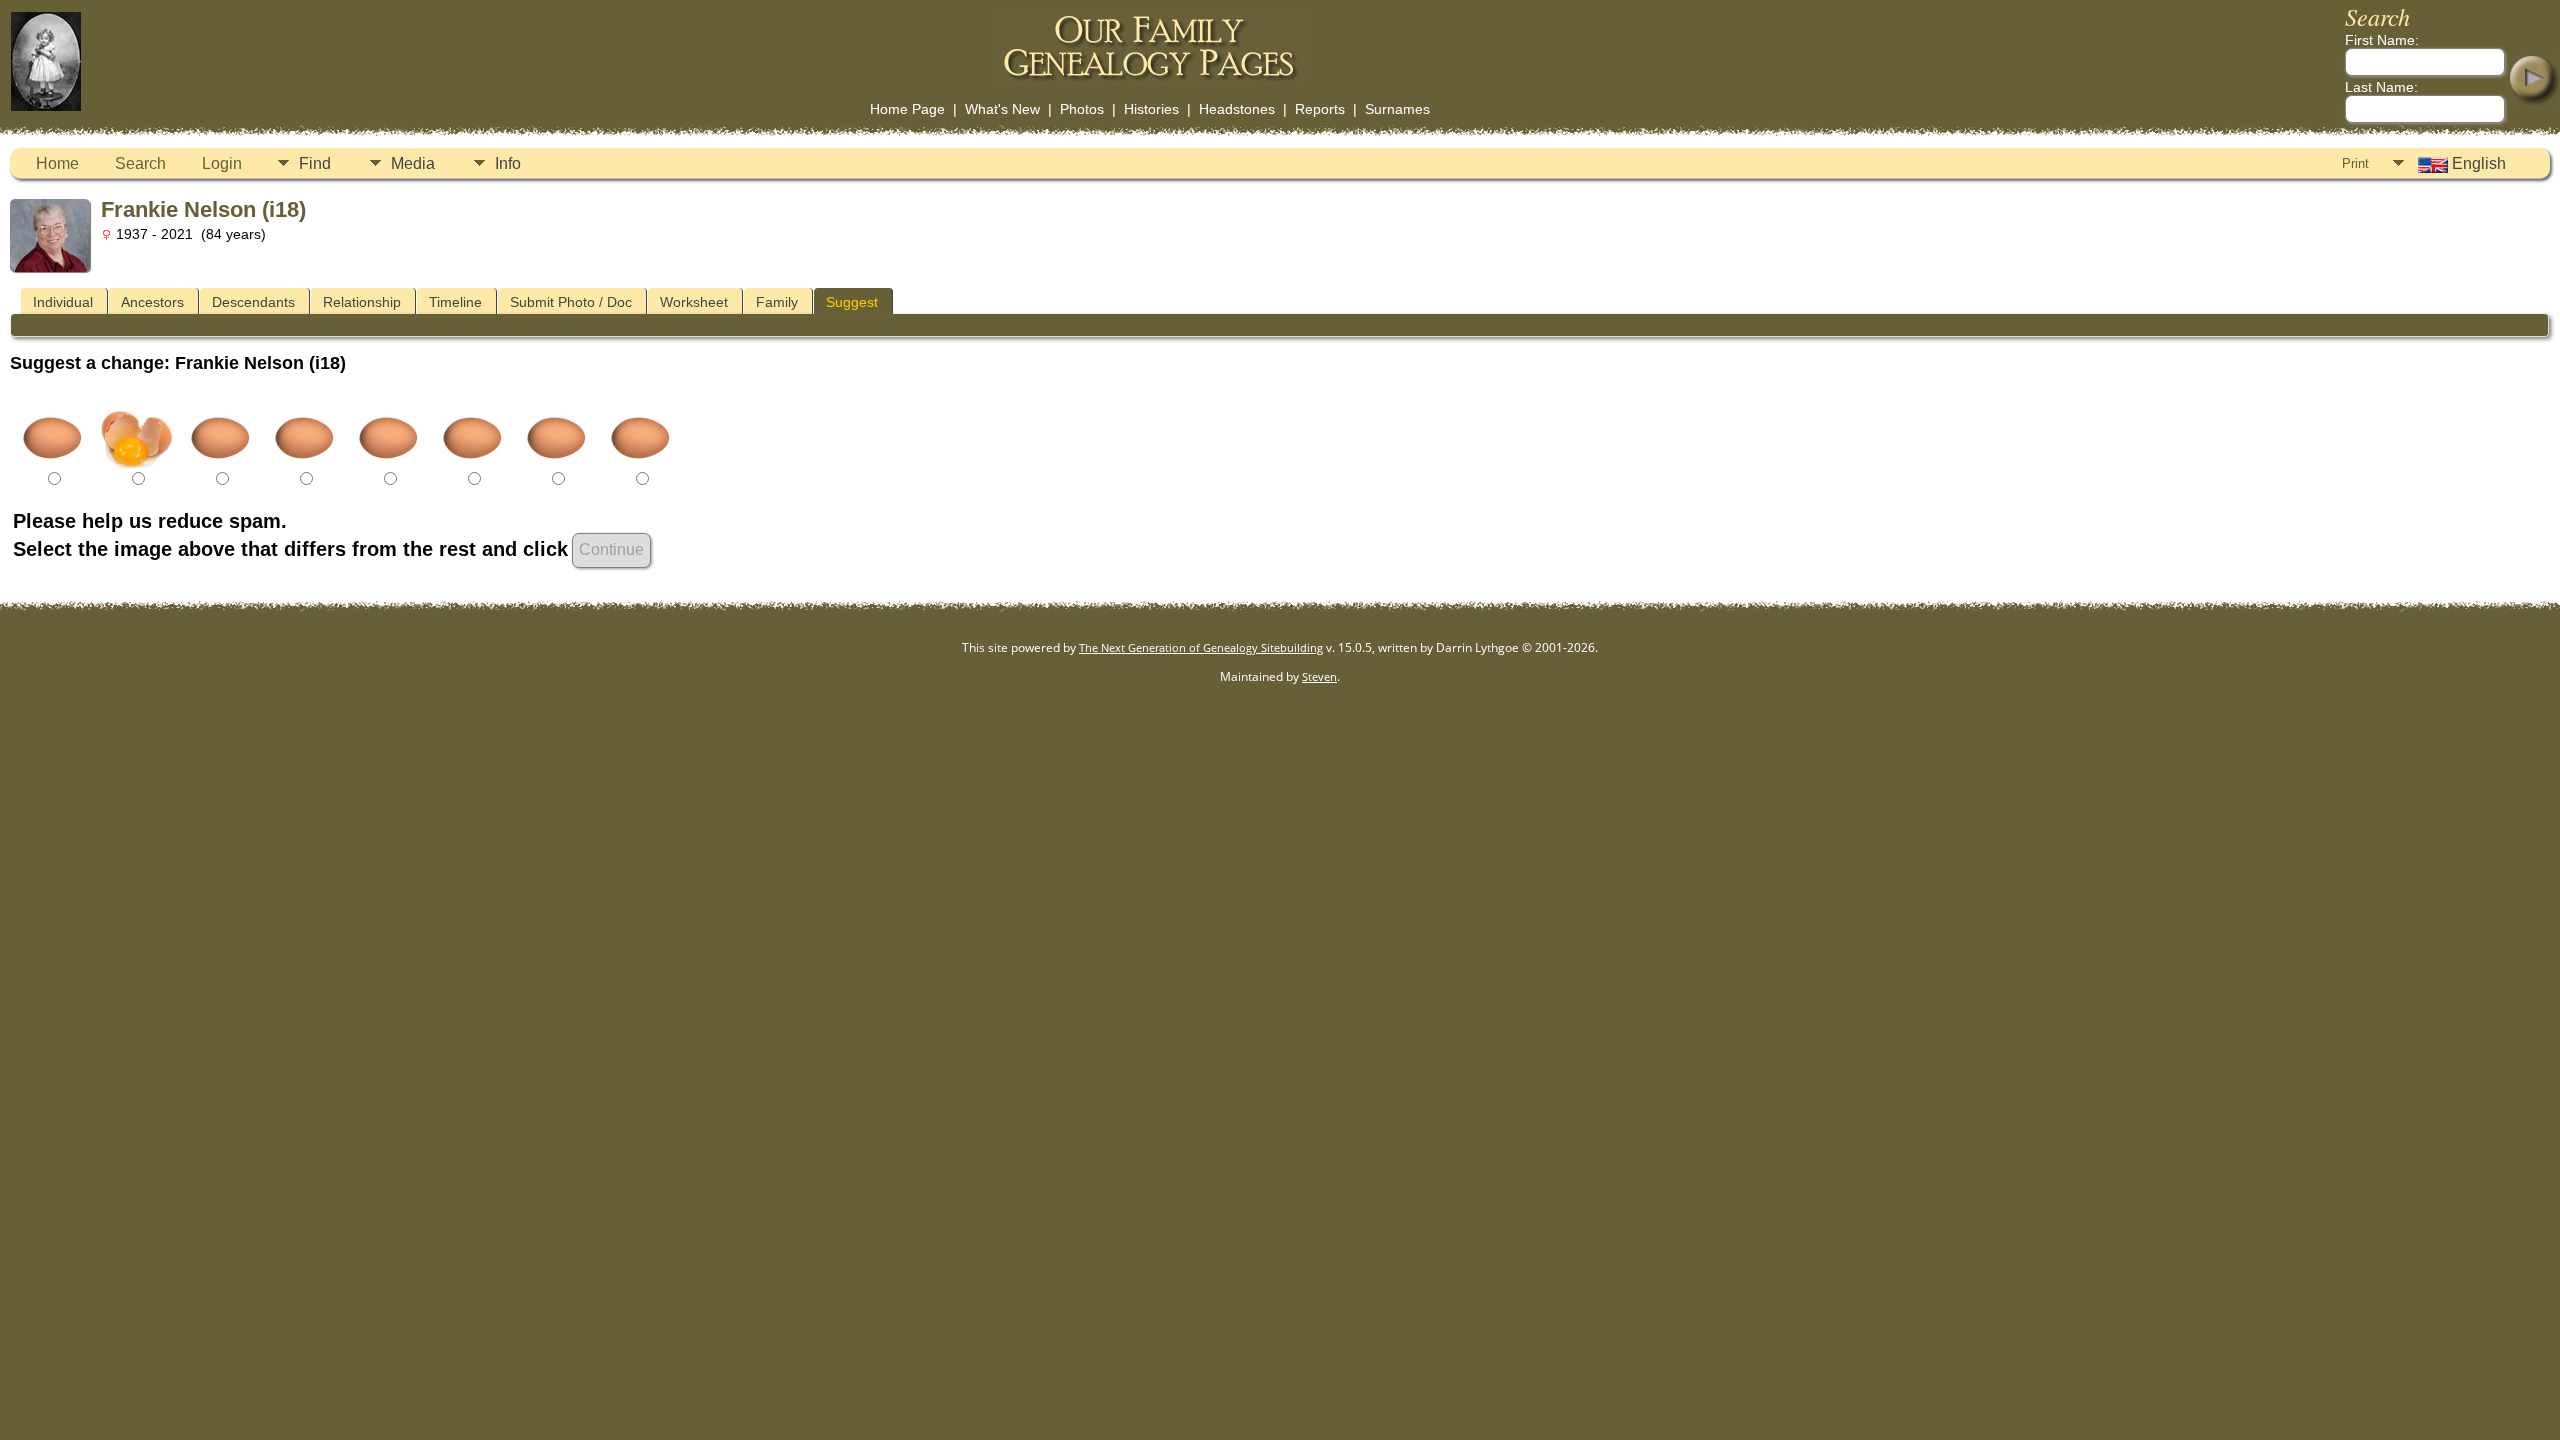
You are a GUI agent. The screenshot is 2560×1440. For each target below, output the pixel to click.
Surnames (1397, 109)
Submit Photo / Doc (571, 302)
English (2477, 163)
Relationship (362, 302)
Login (222, 163)
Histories (1151, 109)
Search (140, 163)
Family (777, 302)
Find (315, 163)
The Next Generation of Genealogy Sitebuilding (1201, 647)
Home (57, 163)
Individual (63, 302)
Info (508, 163)
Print (2355, 163)
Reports (1320, 109)
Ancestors (152, 302)
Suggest (852, 302)
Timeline (455, 302)
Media (413, 163)
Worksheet (694, 302)
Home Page (907, 109)
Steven (1319, 676)
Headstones (1237, 109)
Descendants (253, 302)
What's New (1002, 109)
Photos (1082, 109)
